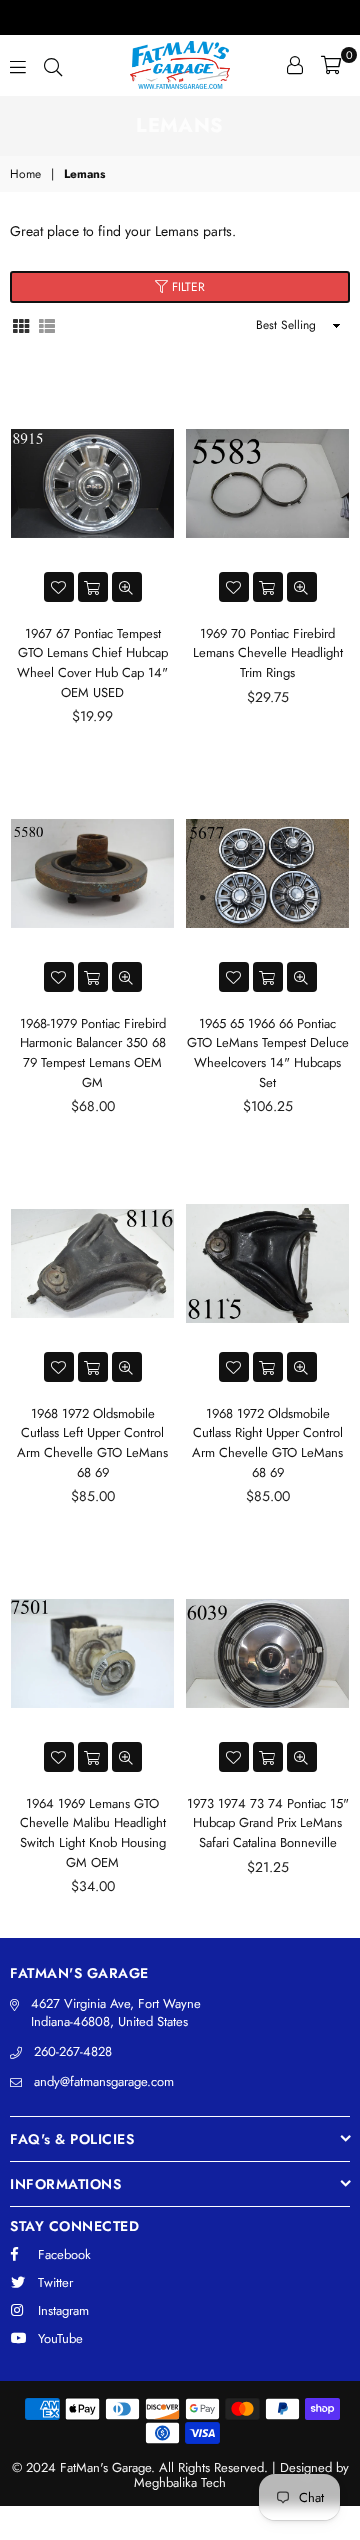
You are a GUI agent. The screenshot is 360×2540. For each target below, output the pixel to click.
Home (25, 174)
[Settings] (295, 65)
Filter (186, 287)
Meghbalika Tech (180, 2482)
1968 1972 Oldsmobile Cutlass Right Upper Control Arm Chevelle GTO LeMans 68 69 (267, 1443)
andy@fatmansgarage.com (104, 2081)
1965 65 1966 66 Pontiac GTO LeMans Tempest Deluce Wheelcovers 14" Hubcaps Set (268, 1053)
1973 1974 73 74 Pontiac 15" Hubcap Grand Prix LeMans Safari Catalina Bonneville (268, 1823)
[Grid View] (21, 324)
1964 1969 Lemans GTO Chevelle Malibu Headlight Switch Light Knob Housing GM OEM (93, 1833)
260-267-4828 (73, 2051)
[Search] (53, 65)
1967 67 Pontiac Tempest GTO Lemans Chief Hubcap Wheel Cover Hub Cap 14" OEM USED (92, 663)
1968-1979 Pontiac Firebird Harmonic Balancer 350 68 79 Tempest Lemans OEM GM (93, 1053)
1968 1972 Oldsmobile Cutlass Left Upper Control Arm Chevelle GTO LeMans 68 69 (92, 1443)
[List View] (47, 324)
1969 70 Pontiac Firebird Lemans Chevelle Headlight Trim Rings (268, 653)
